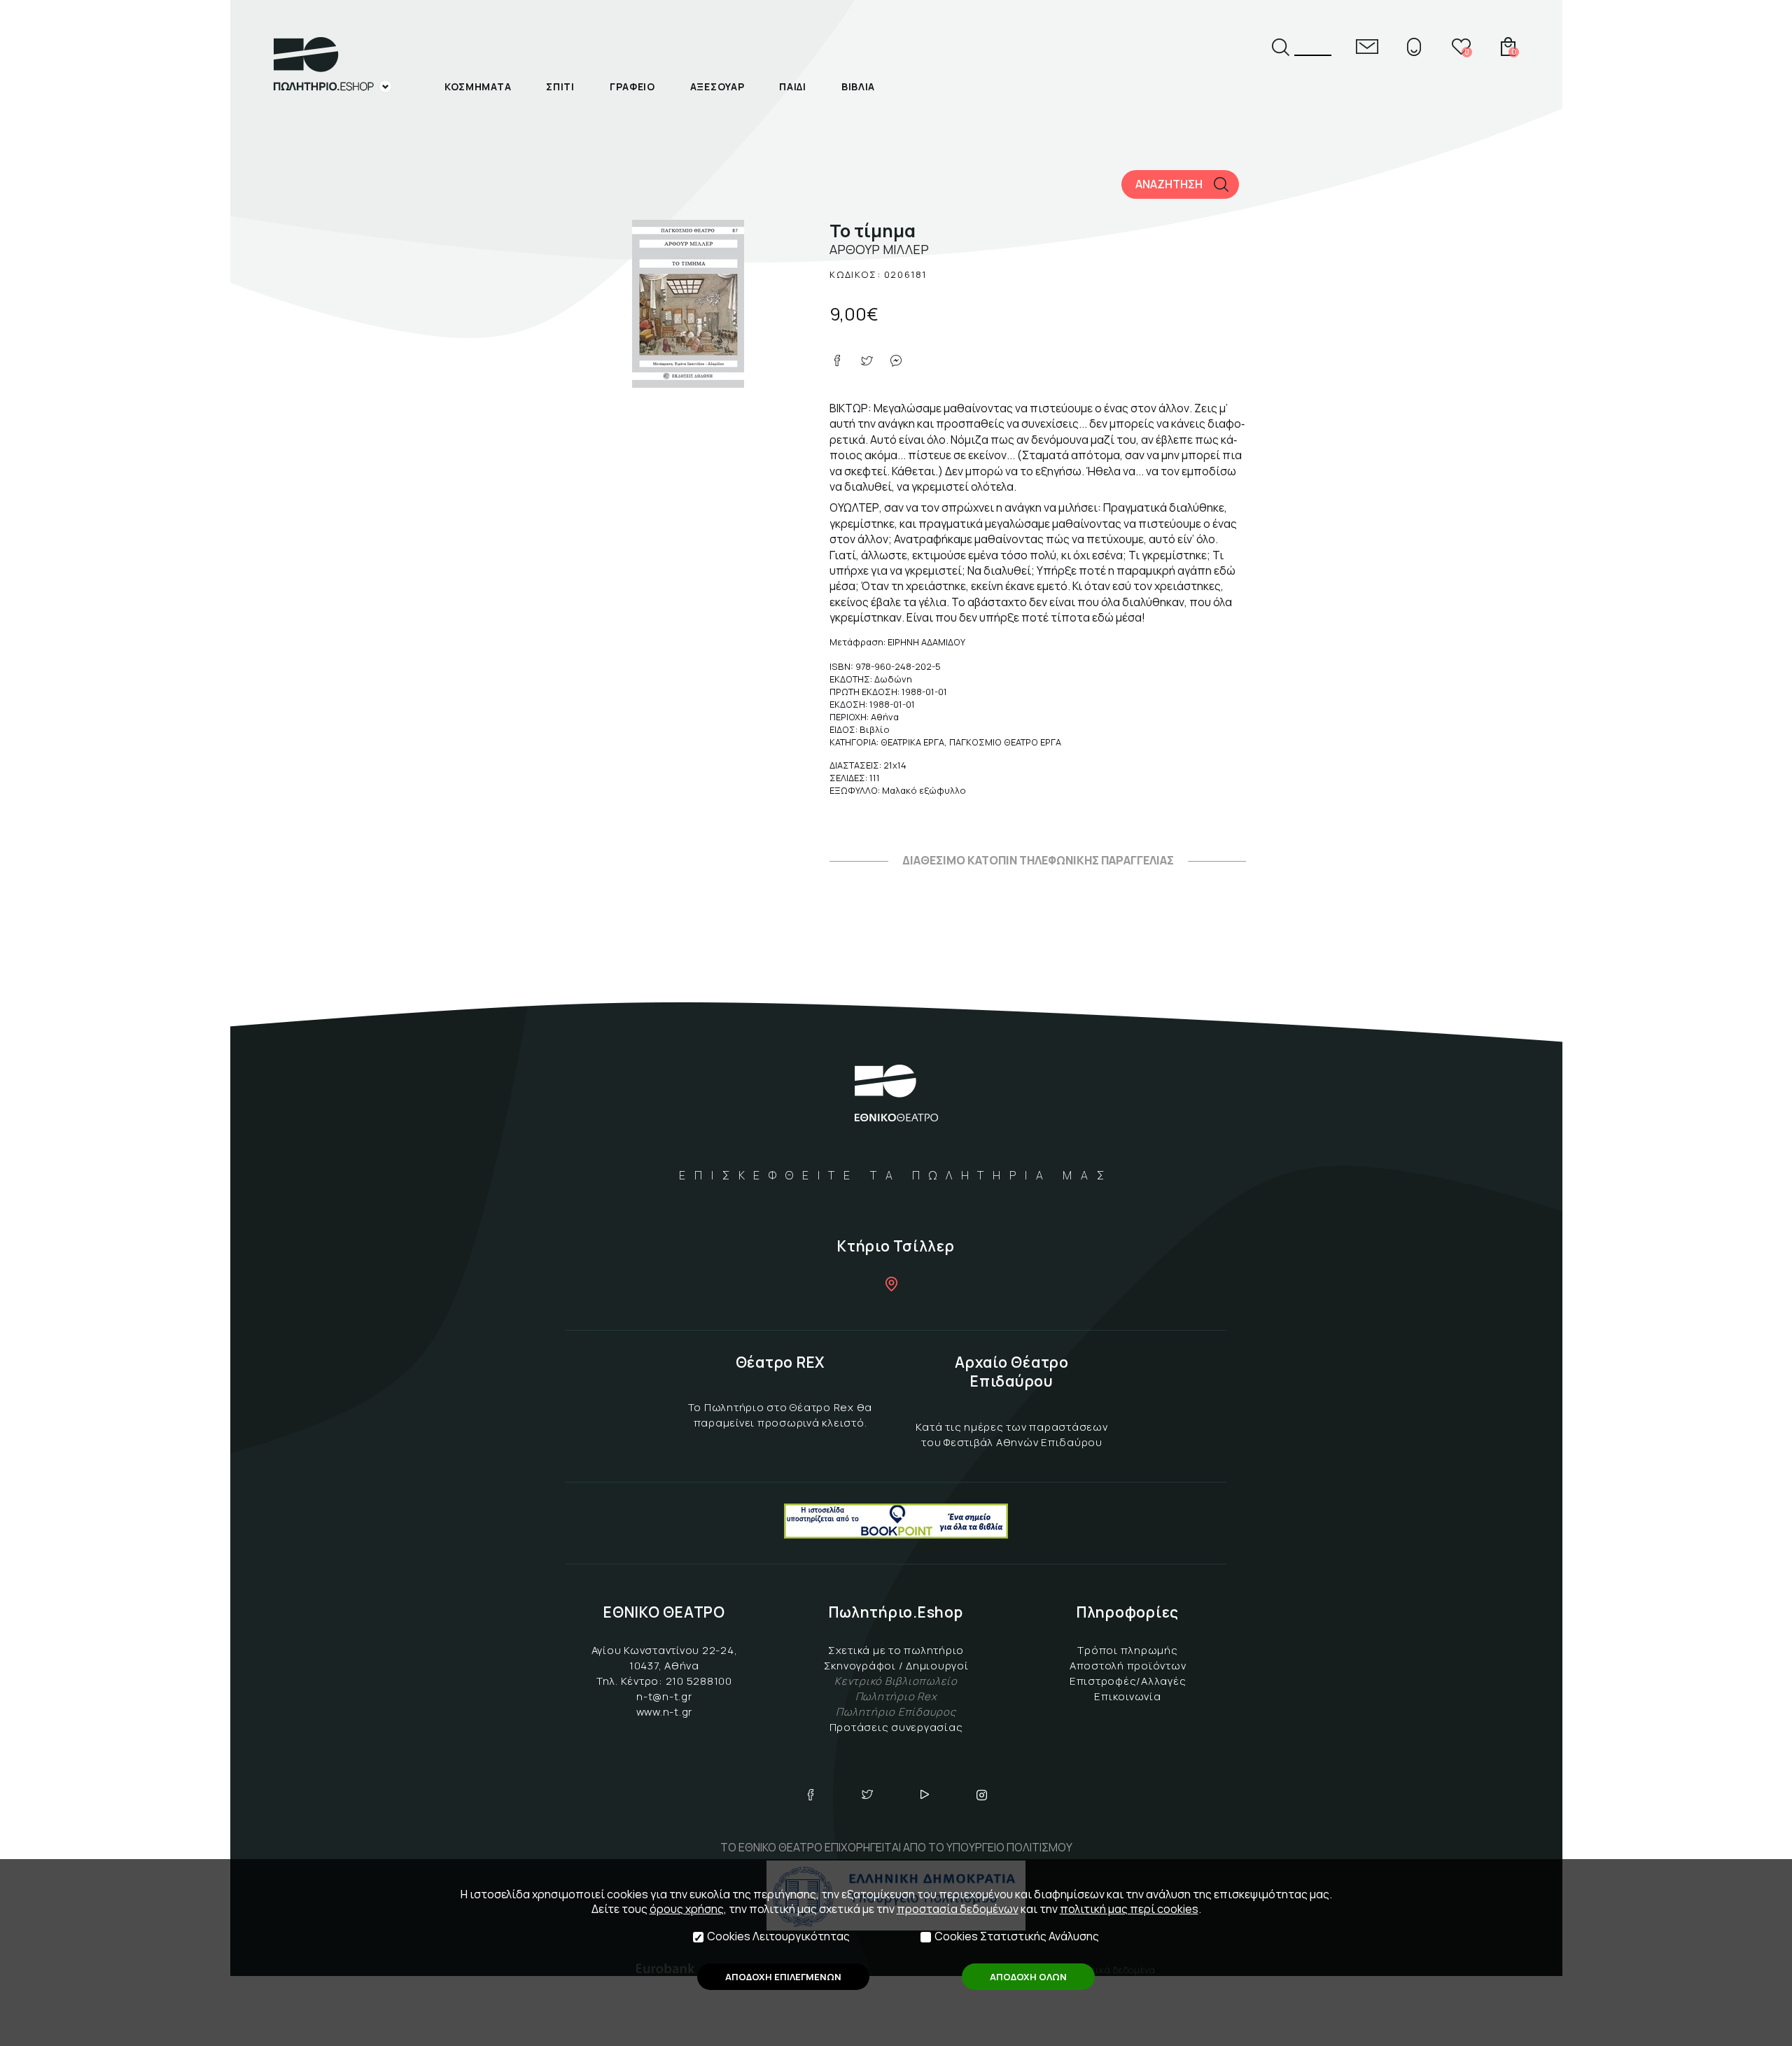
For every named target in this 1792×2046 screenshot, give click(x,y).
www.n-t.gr (665, 1712)
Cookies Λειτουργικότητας (778, 1936)
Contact (1367, 47)
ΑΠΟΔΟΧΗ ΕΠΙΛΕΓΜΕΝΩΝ (783, 1977)
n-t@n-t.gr (664, 1696)
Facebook (811, 1795)
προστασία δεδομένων (958, 1909)
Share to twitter (867, 360)
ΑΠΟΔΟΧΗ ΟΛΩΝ (1028, 1977)
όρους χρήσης (687, 1909)
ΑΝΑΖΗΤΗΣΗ (1169, 184)
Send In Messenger (896, 360)
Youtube (925, 1795)
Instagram (982, 1795)
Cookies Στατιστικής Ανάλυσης (1017, 1936)
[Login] (1414, 47)
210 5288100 (699, 1681)
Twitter (867, 1795)
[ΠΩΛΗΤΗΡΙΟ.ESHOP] (332, 65)
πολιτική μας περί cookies (1129, 1909)
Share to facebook (837, 360)
